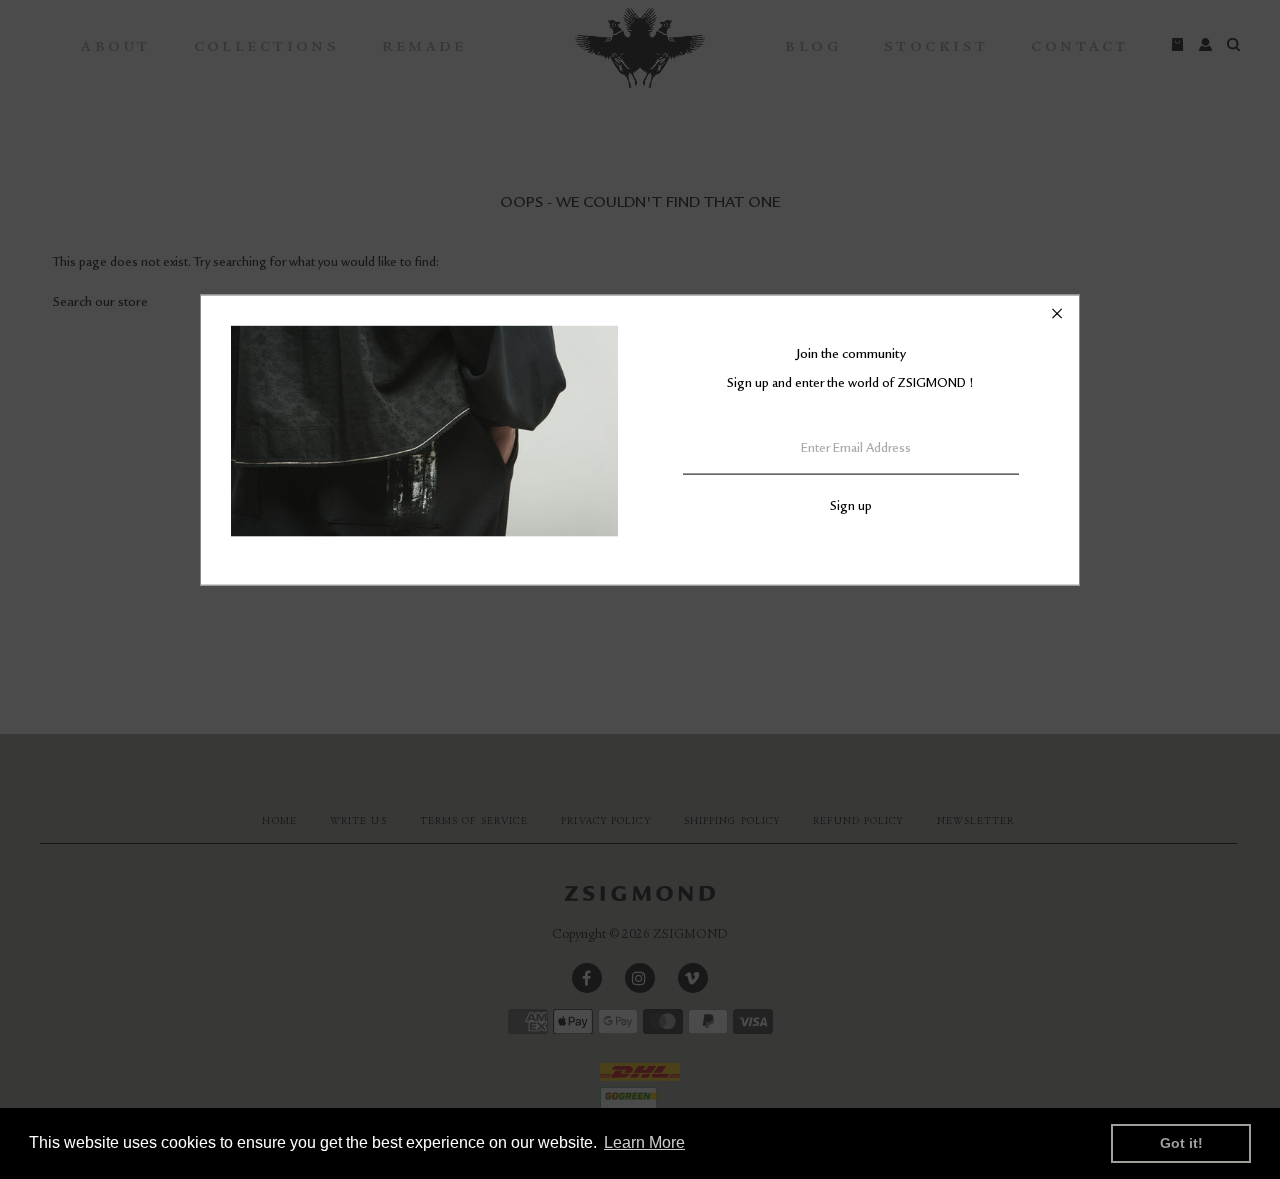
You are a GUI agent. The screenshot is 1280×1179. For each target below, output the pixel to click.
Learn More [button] (644, 1142)
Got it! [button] (1181, 1143)
